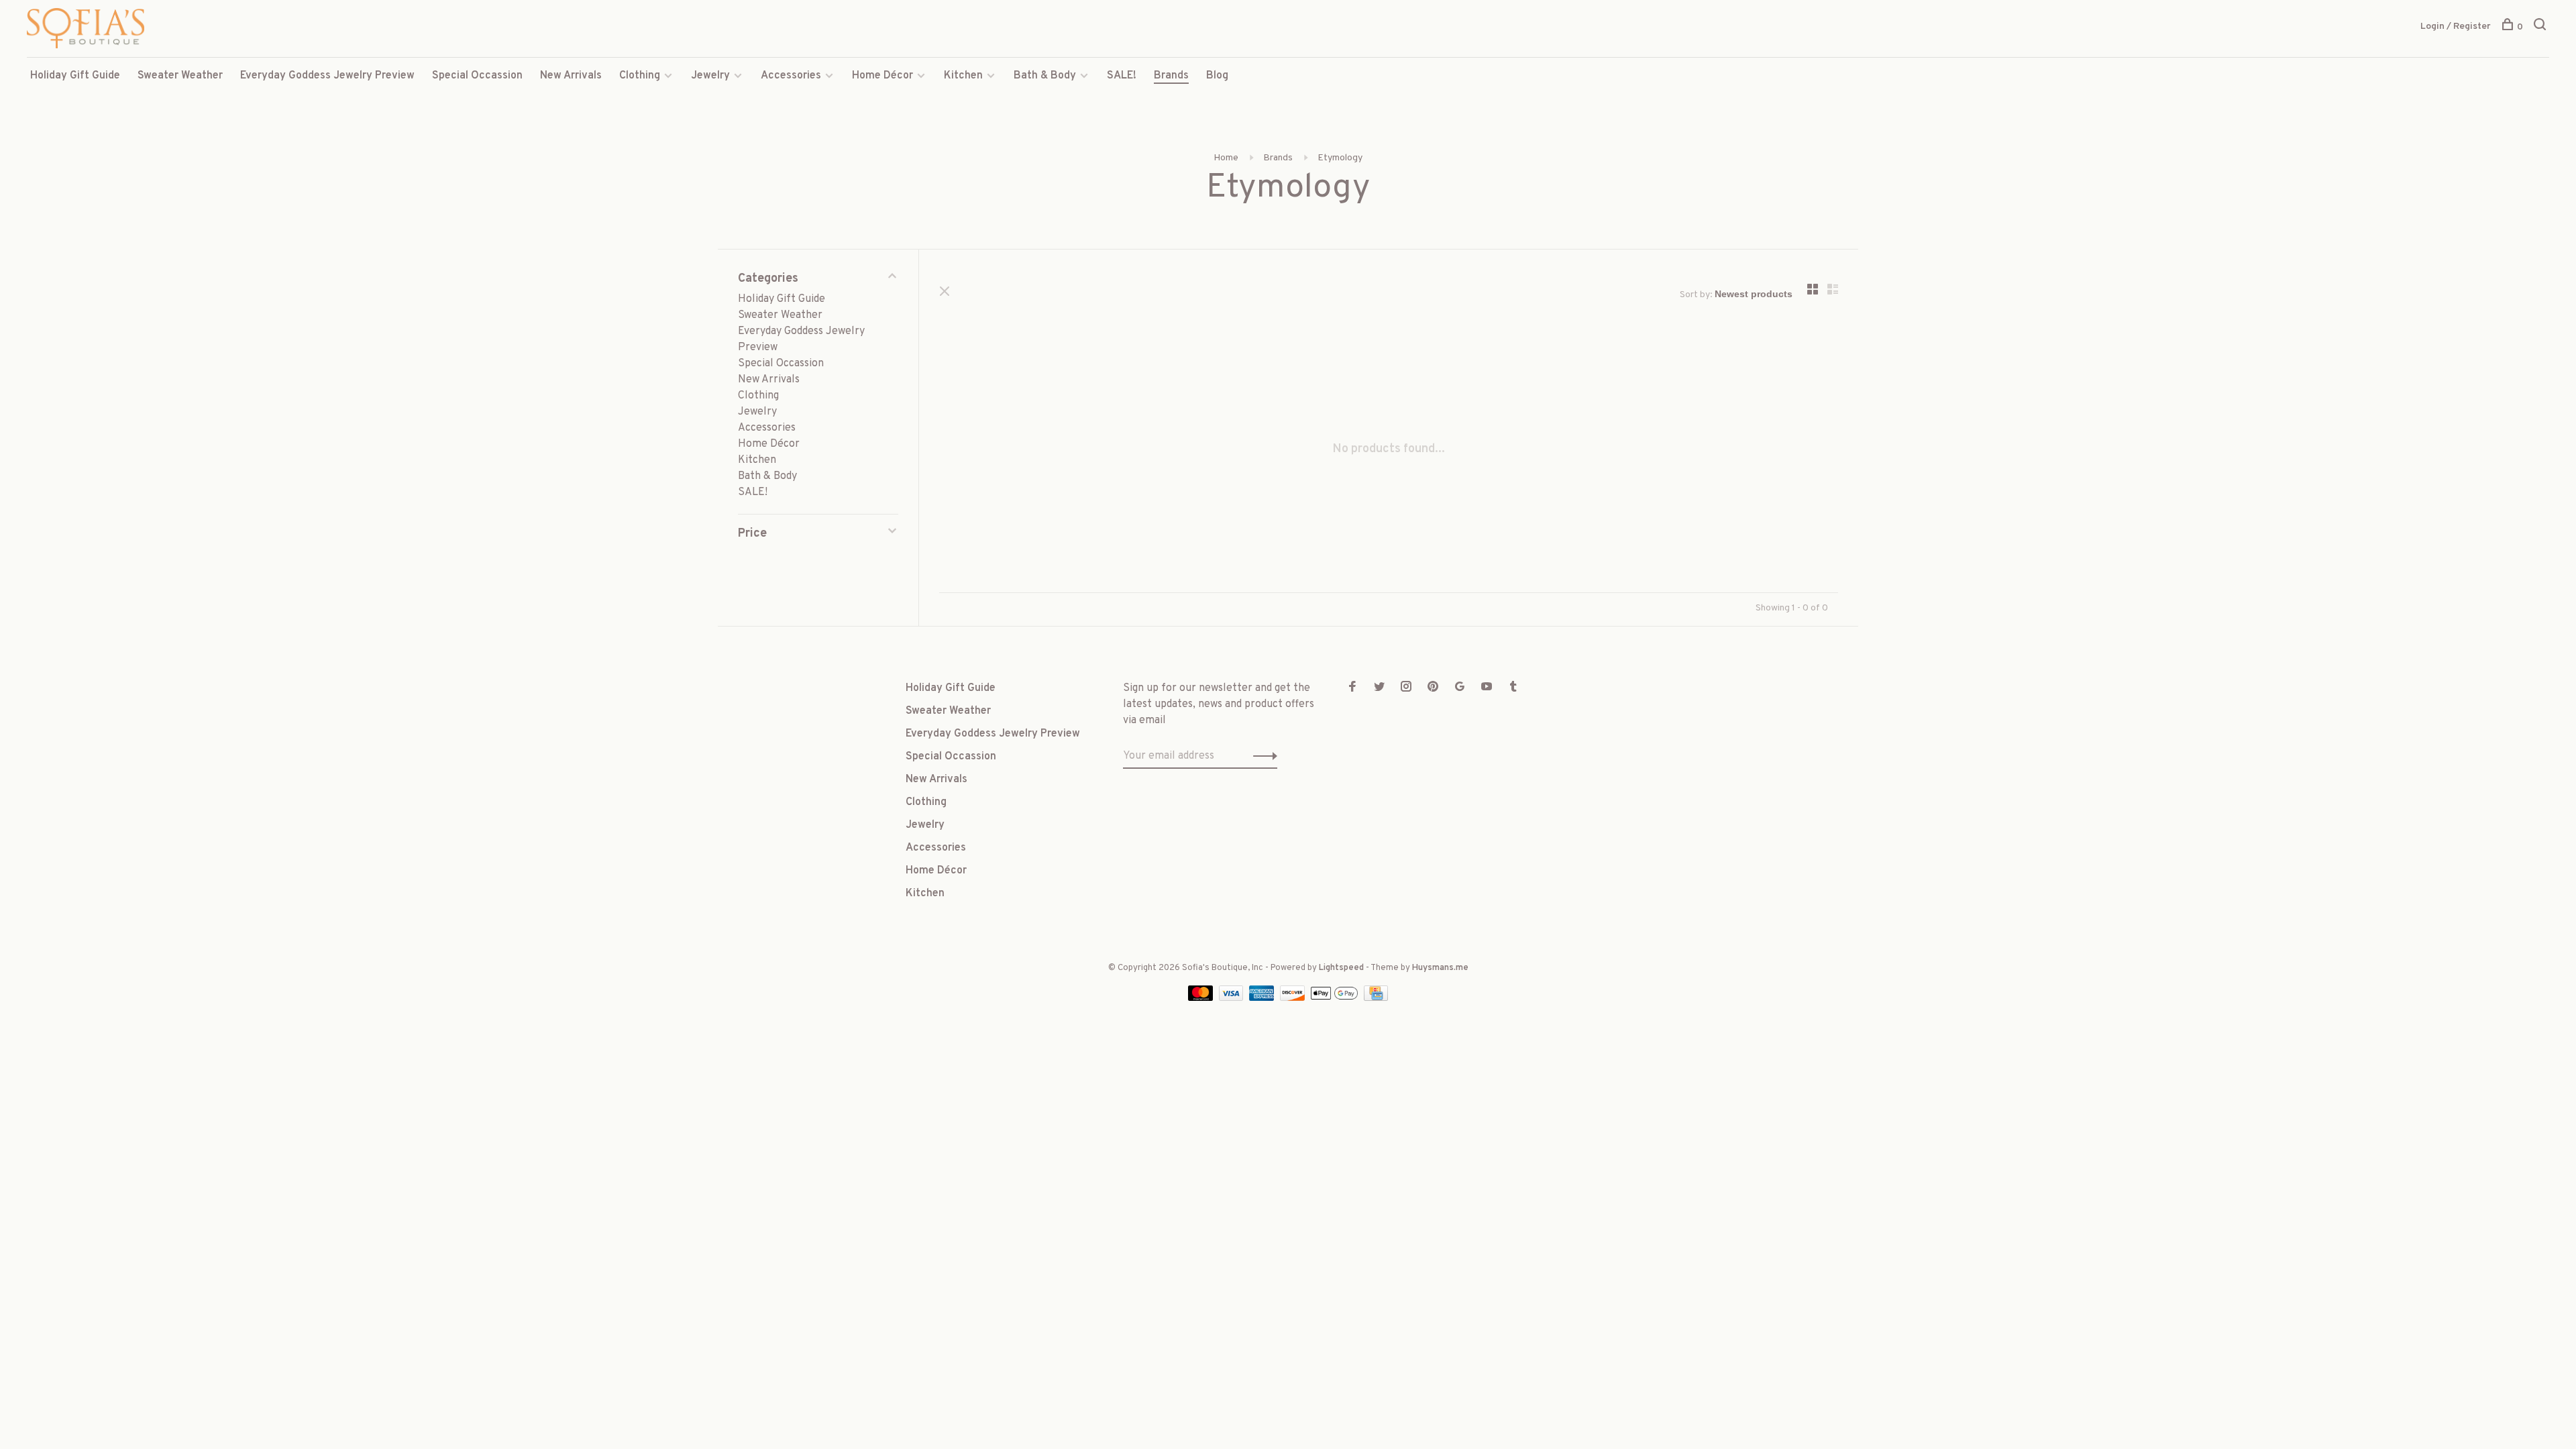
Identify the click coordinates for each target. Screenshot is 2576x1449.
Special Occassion (477, 76)
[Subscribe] (1262, 756)
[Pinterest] (1433, 688)
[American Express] (1263, 998)
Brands (1171, 76)
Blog (1217, 76)
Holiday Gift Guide (75, 76)
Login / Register (2456, 26)
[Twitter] (1379, 688)
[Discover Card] (1294, 998)
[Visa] (1233, 998)
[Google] (1460, 688)
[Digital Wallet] (1336, 998)
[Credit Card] (1376, 998)
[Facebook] (1352, 688)
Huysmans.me (1440, 968)
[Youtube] (1487, 688)
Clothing (640, 76)
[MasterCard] (1202, 998)
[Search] (2541, 27)
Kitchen (963, 76)
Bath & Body (1045, 76)
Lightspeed (1341, 968)
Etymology (1340, 158)
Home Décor (882, 76)
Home (1226, 158)
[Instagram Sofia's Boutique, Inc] (1406, 688)
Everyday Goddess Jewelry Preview (327, 76)
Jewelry (710, 76)
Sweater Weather (180, 76)
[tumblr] (1513, 688)
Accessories (791, 76)
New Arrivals (571, 76)
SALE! (1122, 76)
